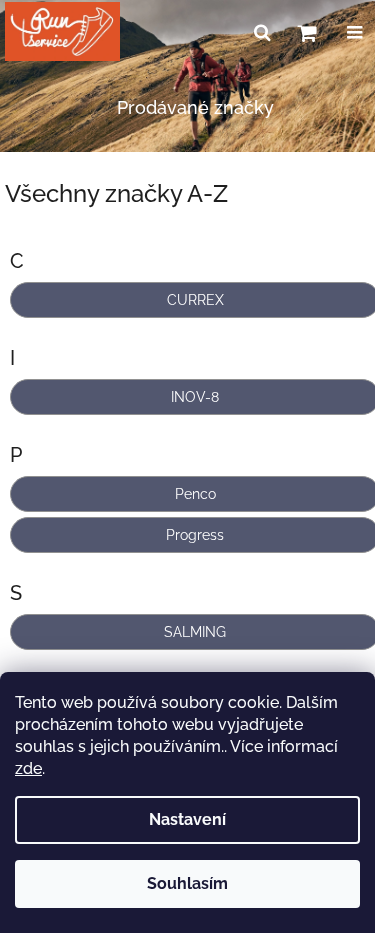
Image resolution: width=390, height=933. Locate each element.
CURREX (195, 300)
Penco (195, 494)
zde (28, 768)
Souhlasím (187, 883)
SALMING (195, 632)
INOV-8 (195, 397)
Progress (195, 535)
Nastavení (187, 819)
